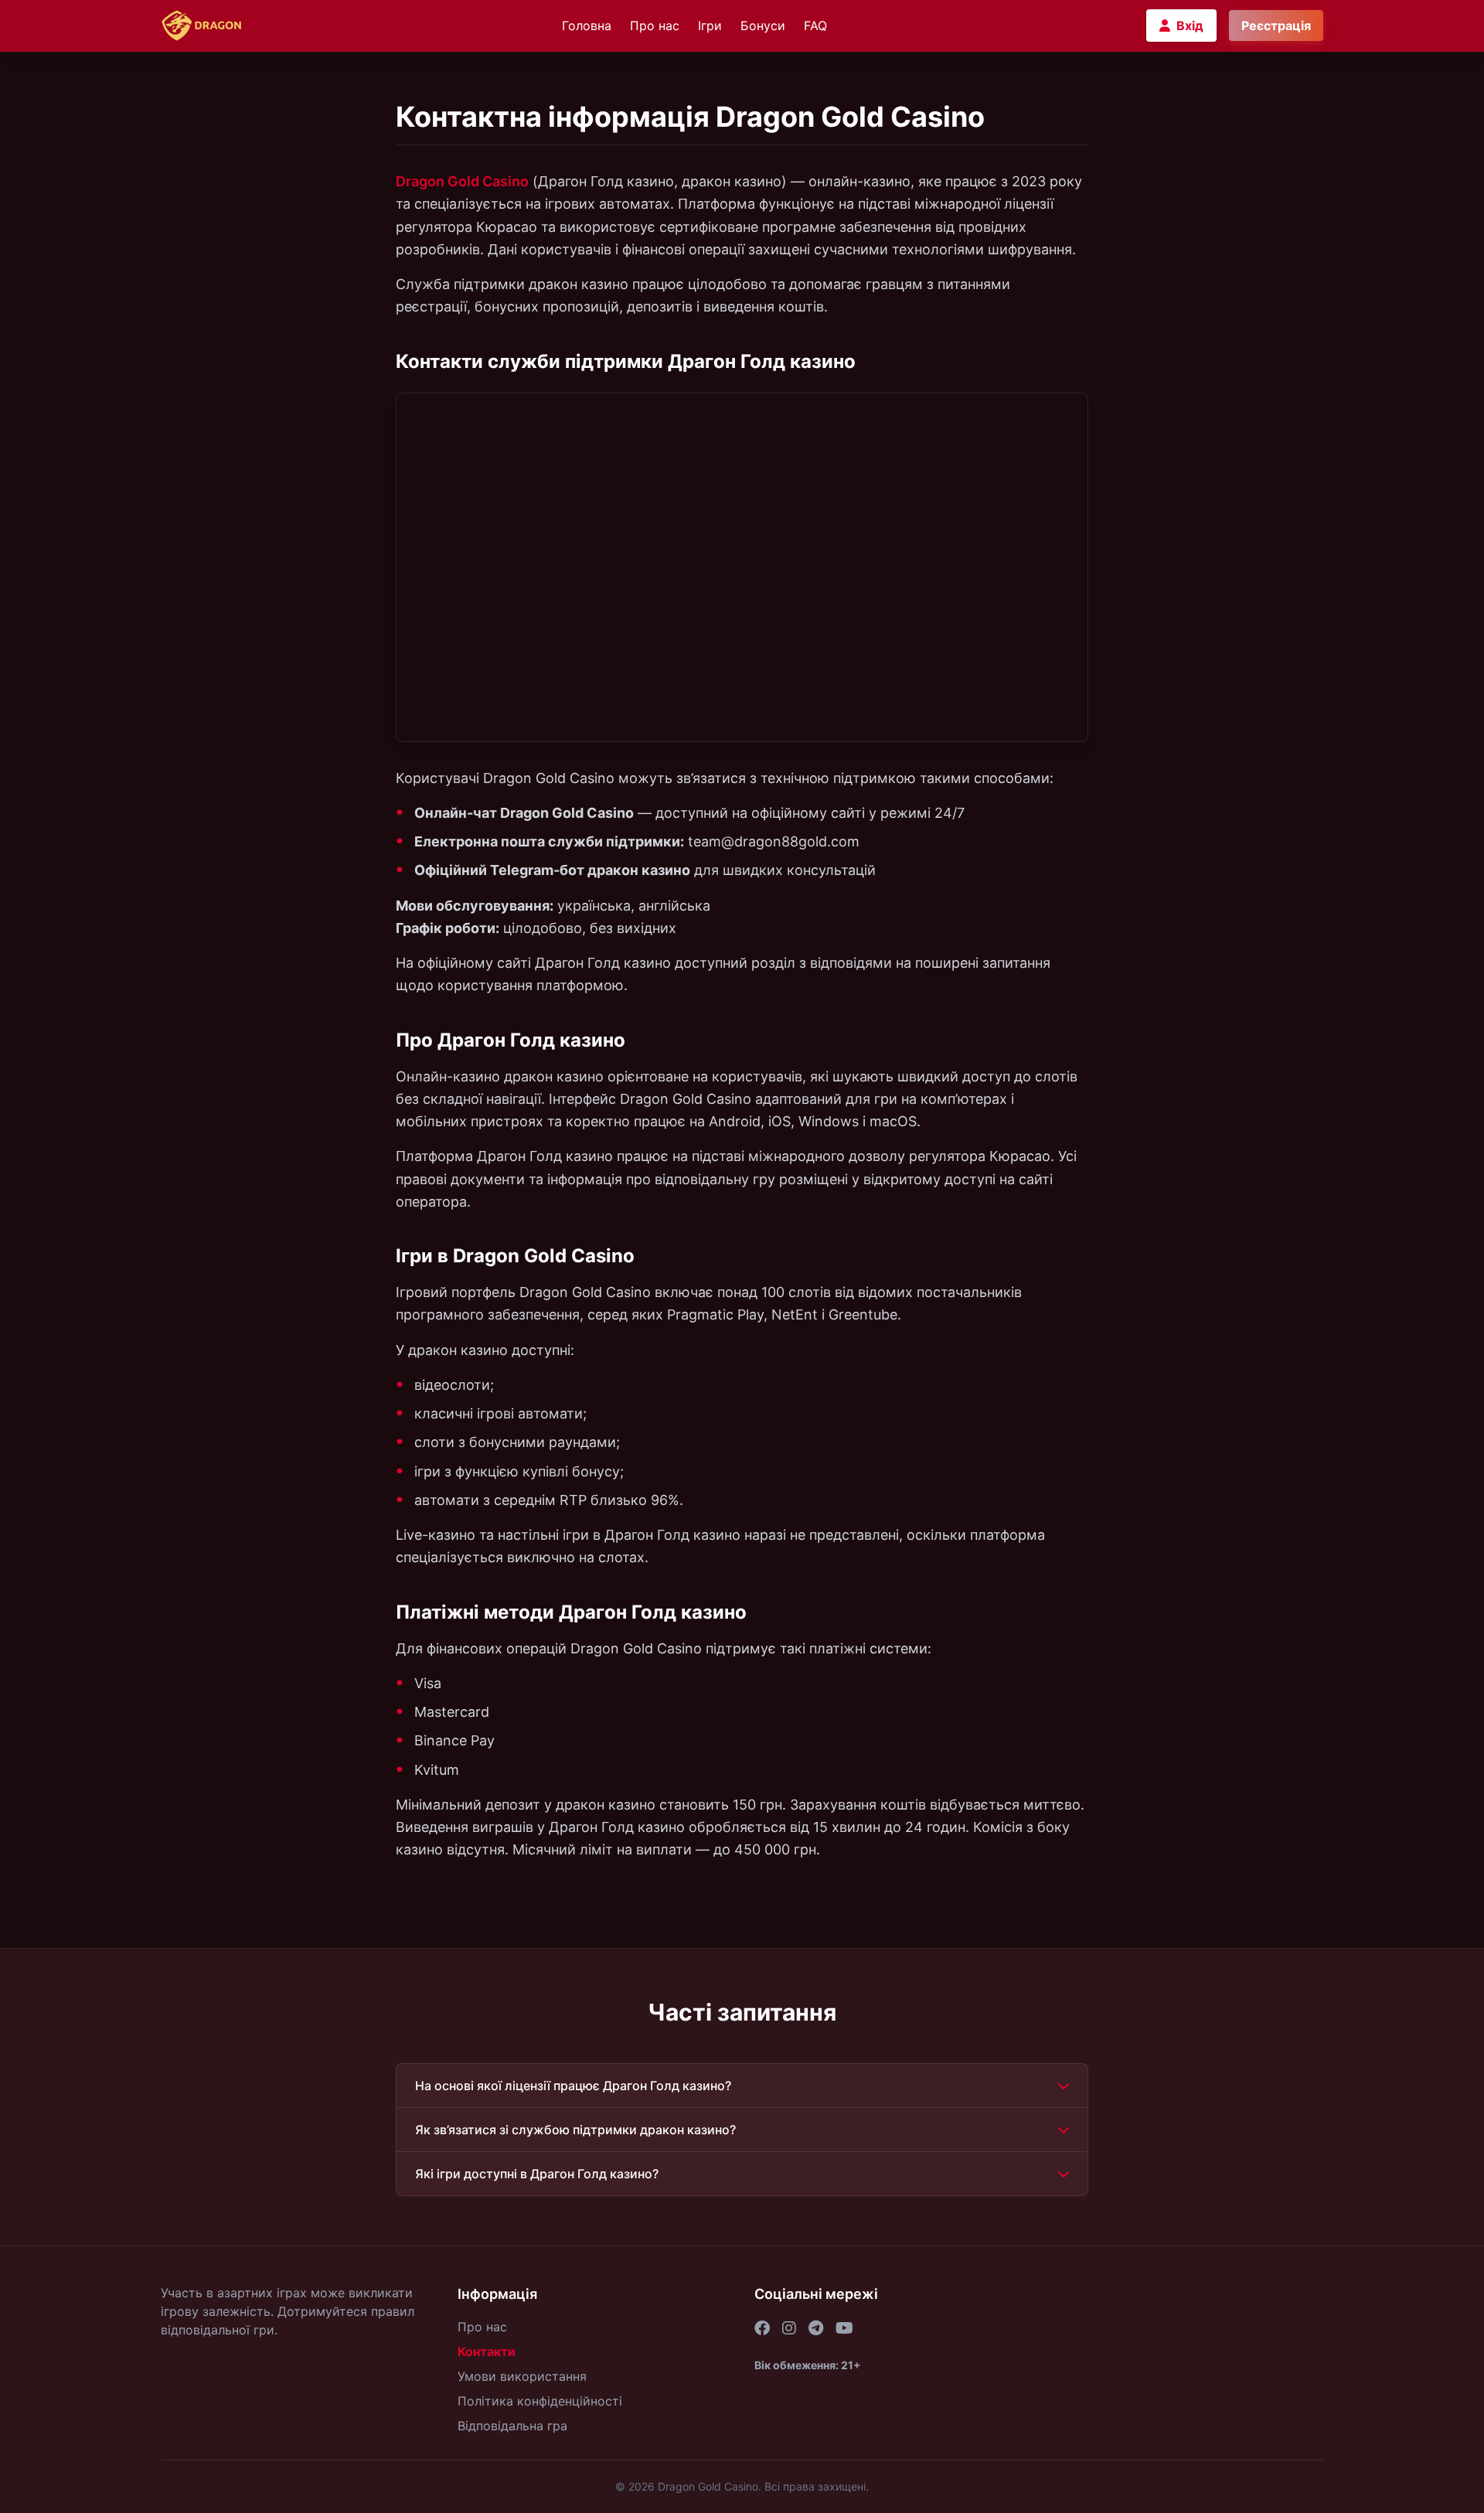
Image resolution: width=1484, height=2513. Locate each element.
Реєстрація (1276, 26)
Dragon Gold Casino (462, 181)
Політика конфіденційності (540, 2401)
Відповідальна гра (512, 2426)
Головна (587, 26)
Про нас (655, 26)
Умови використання (522, 2376)
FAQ (815, 26)
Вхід (1190, 26)
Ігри (710, 26)
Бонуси (763, 26)
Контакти (487, 2351)
